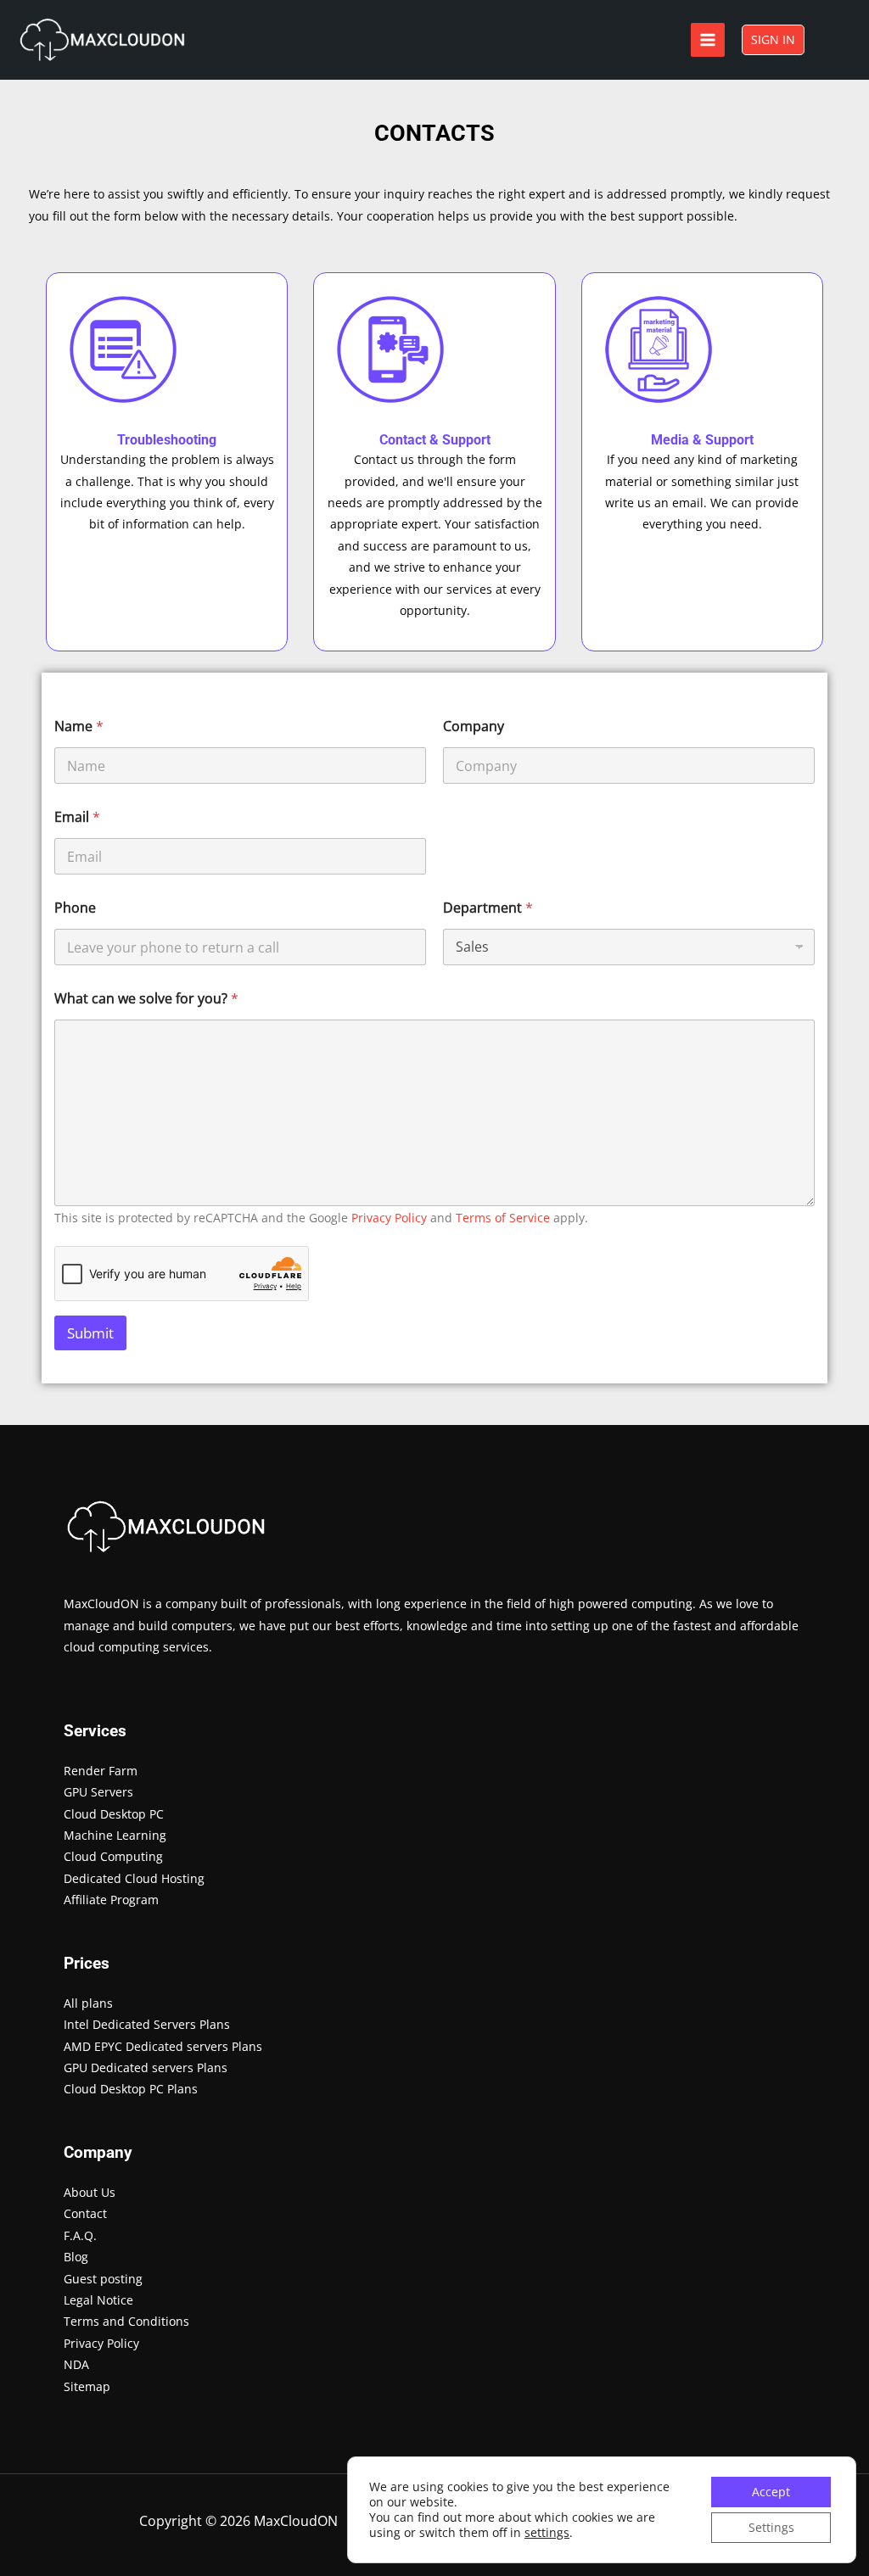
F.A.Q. (80, 2235)
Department (488, 908)
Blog (76, 2257)
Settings (771, 2527)
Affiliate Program (111, 1900)
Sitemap (87, 2386)
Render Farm (101, 1771)
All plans (88, 2003)
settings (547, 2533)
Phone (75, 908)
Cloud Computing (113, 1856)
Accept (771, 2492)
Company (474, 726)
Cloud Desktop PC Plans (131, 2089)
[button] (773, 40)
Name (79, 726)
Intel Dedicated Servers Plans (147, 2024)
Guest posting (103, 2279)
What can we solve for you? (146, 999)
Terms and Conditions (126, 2321)
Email (77, 817)
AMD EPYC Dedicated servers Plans (163, 2046)
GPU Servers (98, 1792)
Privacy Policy (389, 1218)
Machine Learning (115, 1835)
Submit (90, 1333)
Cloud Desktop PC (114, 1814)
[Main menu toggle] (708, 40)
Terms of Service (503, 1218)
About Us (90, 2192)
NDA (76, 2364)
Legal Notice (98, 2300)
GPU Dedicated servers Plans (146, 2068)
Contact (85, 2213)
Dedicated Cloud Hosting (134, 1878)
